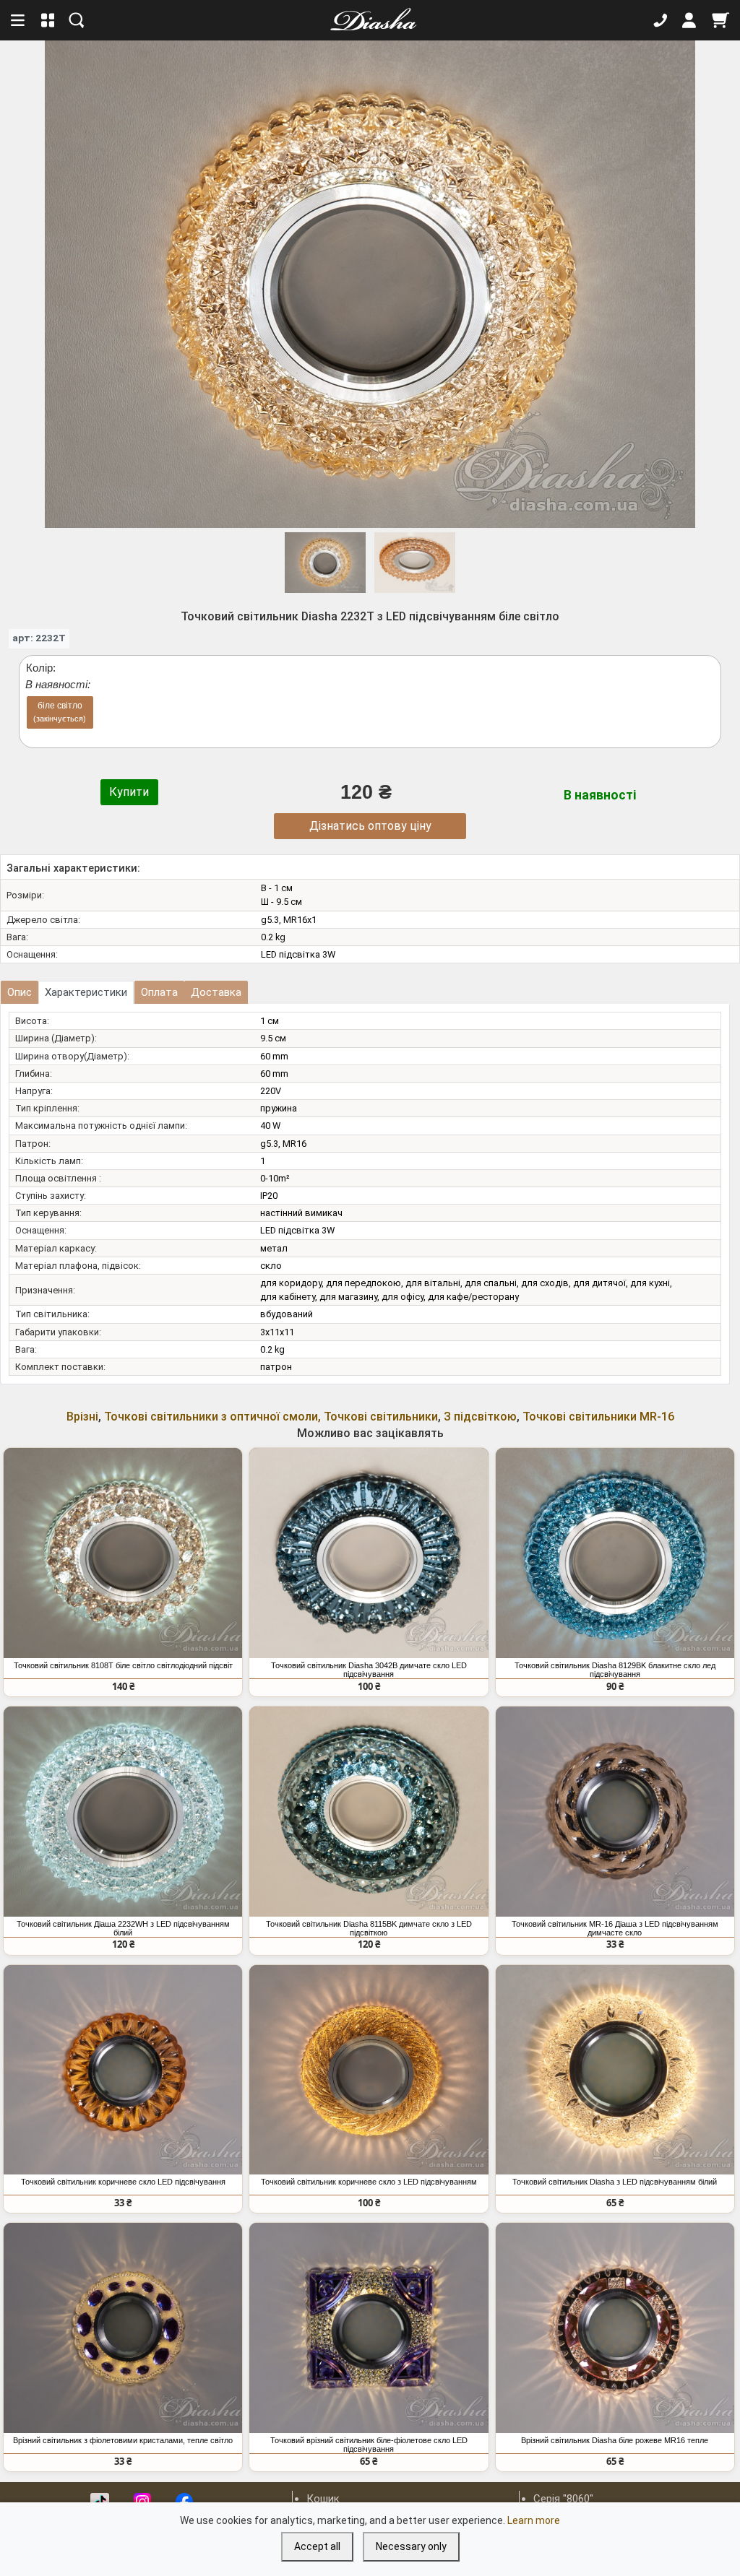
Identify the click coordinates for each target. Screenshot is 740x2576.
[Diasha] (369, 20)
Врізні (82, 1417)
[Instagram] (142, 2502)
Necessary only (411, 2546)
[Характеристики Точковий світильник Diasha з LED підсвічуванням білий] (615, 2070)
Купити (129, 792)
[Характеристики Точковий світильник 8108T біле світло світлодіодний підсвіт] (123, 1553)
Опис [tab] (20, 992)
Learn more (534, 2520)
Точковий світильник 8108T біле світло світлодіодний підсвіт (123, 1665)
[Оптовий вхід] (689, 20)
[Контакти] (661, 20)
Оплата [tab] (159, 992)
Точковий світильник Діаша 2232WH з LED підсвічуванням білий (123, 1928)
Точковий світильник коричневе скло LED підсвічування (123, 2182)
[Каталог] (48, 20)
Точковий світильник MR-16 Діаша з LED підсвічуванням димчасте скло (615, 1928)
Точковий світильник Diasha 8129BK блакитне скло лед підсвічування (615, 1670)
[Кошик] (720, 20)
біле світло (60, 712)
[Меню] (19, 20)
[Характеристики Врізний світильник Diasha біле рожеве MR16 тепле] (615, 2328)
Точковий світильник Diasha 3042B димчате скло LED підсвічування (369, 1670)
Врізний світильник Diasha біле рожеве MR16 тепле (615, 2440)
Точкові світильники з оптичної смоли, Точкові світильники (271, 1417)
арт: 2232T (39, 638)
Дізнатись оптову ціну (370, 826)
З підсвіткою (480, 1417)
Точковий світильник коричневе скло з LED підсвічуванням (369, 2182)
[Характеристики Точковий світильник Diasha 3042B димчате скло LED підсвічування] (369, 1553)
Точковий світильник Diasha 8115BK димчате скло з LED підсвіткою (369, 1928)
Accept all (317, 2546)
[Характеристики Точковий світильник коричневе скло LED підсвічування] (123, 2070)
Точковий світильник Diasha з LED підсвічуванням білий (615, 2182)
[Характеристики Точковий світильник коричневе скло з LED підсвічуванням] (369, 2070)
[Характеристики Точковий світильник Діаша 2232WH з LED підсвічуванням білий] (123, 1812)
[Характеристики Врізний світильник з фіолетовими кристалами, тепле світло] (123, 2328)
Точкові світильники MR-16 (598, 1417)
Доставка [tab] (216, 992)
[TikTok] (100, 2502)
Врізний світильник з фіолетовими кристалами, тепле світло (123, 2440)
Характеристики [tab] (86, 992)
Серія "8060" (563, 2499)
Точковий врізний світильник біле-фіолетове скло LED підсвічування (369, 2445)
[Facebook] (184, 2502)
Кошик (323, 2499)
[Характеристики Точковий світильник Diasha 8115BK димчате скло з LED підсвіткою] (369, 1812)
